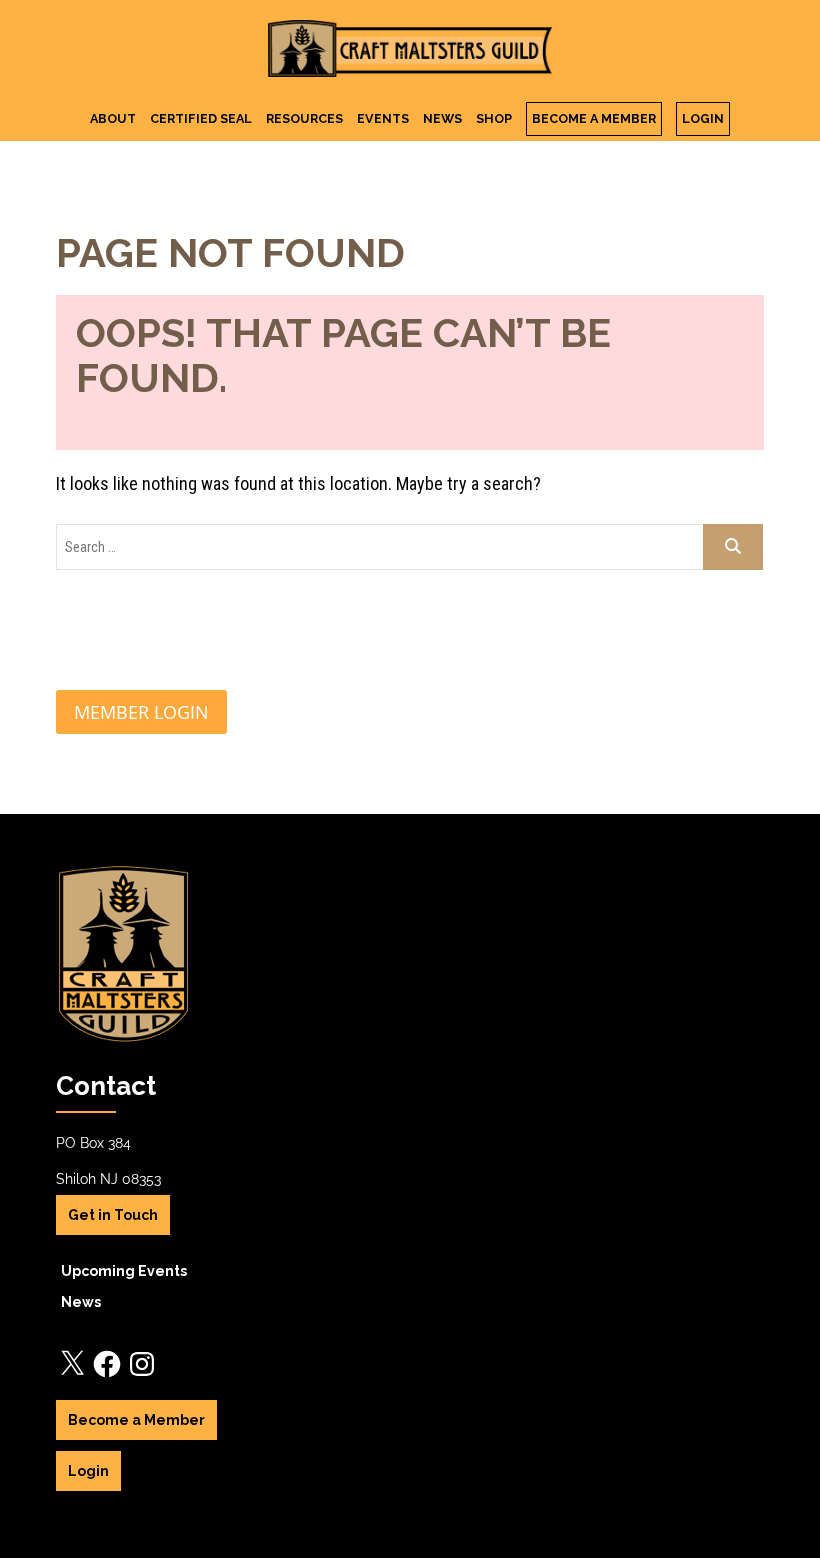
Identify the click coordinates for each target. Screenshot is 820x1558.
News (442, 118)
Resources (304, 118)
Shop (494, 118)
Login (703, 118)
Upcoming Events (124, 1271)
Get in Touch (113, 1215)
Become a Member (594, 118)
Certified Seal (201, 118)
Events (383, 118)
